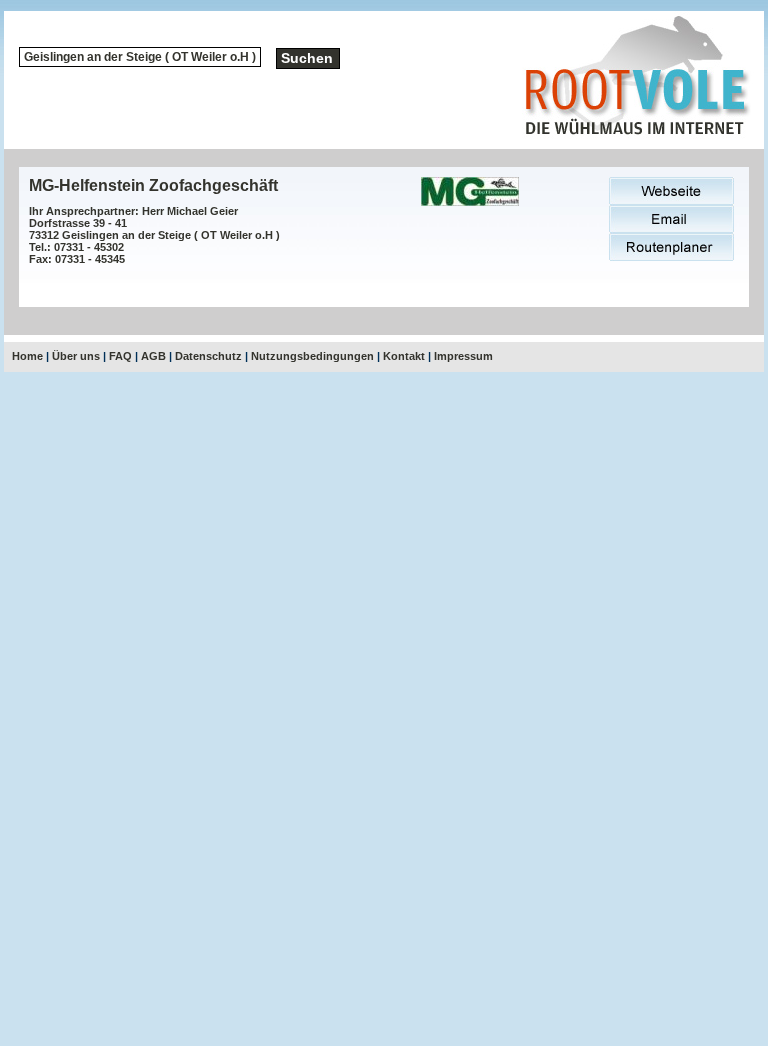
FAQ (120, 356)
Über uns (76, 356)
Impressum (463, 356)
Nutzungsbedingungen (312, 356)
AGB (153, 356)
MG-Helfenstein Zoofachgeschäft (153, 185)
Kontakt (404, 356)
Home (27, 356)
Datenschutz (208, 356)
